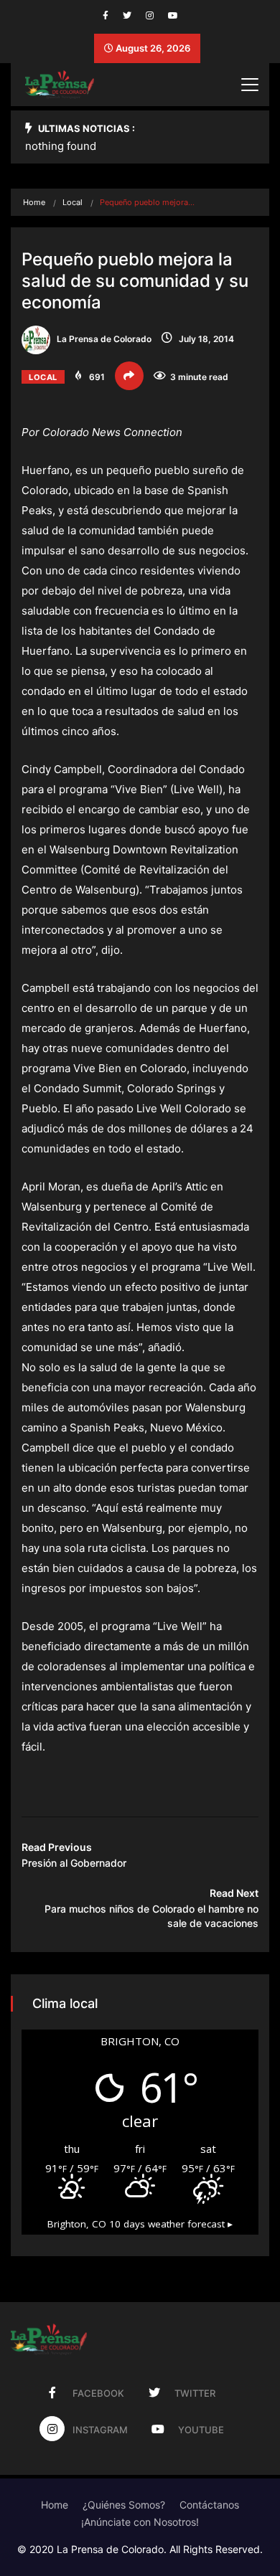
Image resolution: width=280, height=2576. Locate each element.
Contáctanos (209, 2505)
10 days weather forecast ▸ (140, 2224)
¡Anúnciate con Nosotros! (140, 2522)
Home (34, 202)
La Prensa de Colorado (103, 339)
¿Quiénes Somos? (124, 2505)
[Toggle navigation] (250, 85)
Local (73, 202)
